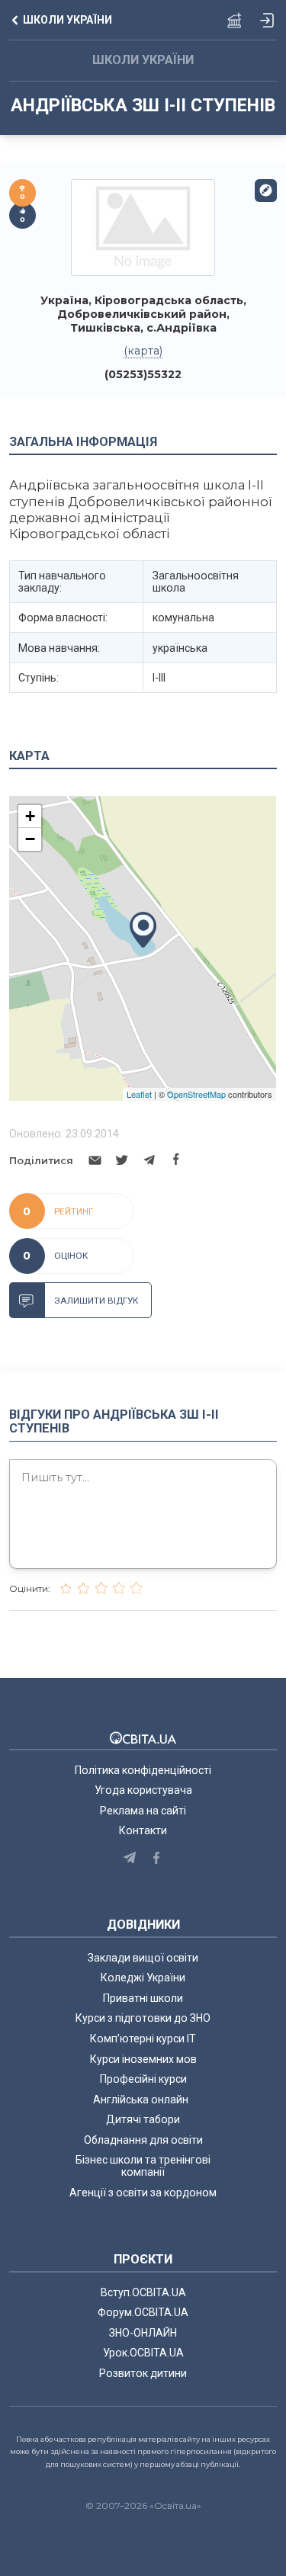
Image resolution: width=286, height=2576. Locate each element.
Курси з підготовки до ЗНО (143, 2018)
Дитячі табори (143, 2119)
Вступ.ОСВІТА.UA (143, 2292)
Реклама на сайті (143, 1811)
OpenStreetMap (196, 1094)
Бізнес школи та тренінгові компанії (143, 2166)
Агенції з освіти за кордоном (143, 2193)
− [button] (30, 839)
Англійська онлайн (143, 2100)
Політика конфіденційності (143, 1770)
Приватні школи (143, 1998)
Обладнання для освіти (143, 2140)
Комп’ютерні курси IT (143, 2039)
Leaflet (139, 1094)
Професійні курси (143, 2079)
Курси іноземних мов (143, 2059)
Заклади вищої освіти (143, 1958)
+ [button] (30, 816)
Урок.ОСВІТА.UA (143, 2353)
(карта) (143, 351)
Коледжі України (143, 1978)
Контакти (143, 1830)
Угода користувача (143, 1790)
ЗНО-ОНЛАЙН (143, 2333)
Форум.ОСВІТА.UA (143, 2312)
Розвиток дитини (143, 2373)
